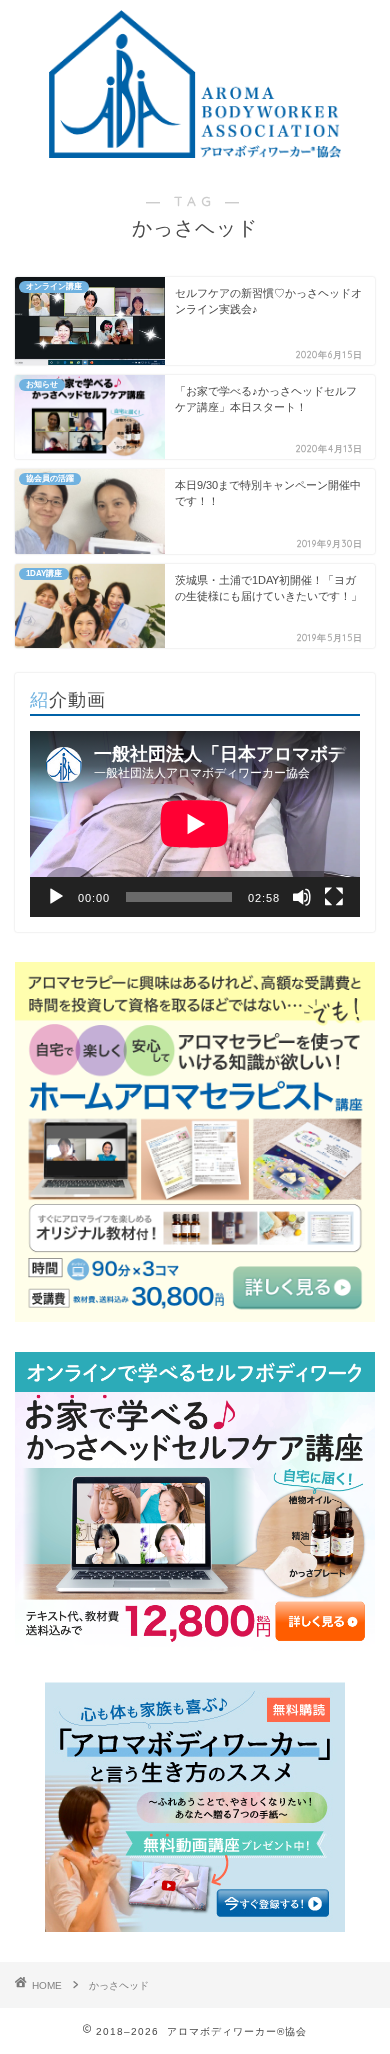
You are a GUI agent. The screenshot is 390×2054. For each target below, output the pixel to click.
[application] (195, 824)
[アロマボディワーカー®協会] (195, 151)
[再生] (56, 897)
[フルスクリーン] (334, 897)
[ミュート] (302, 897)
